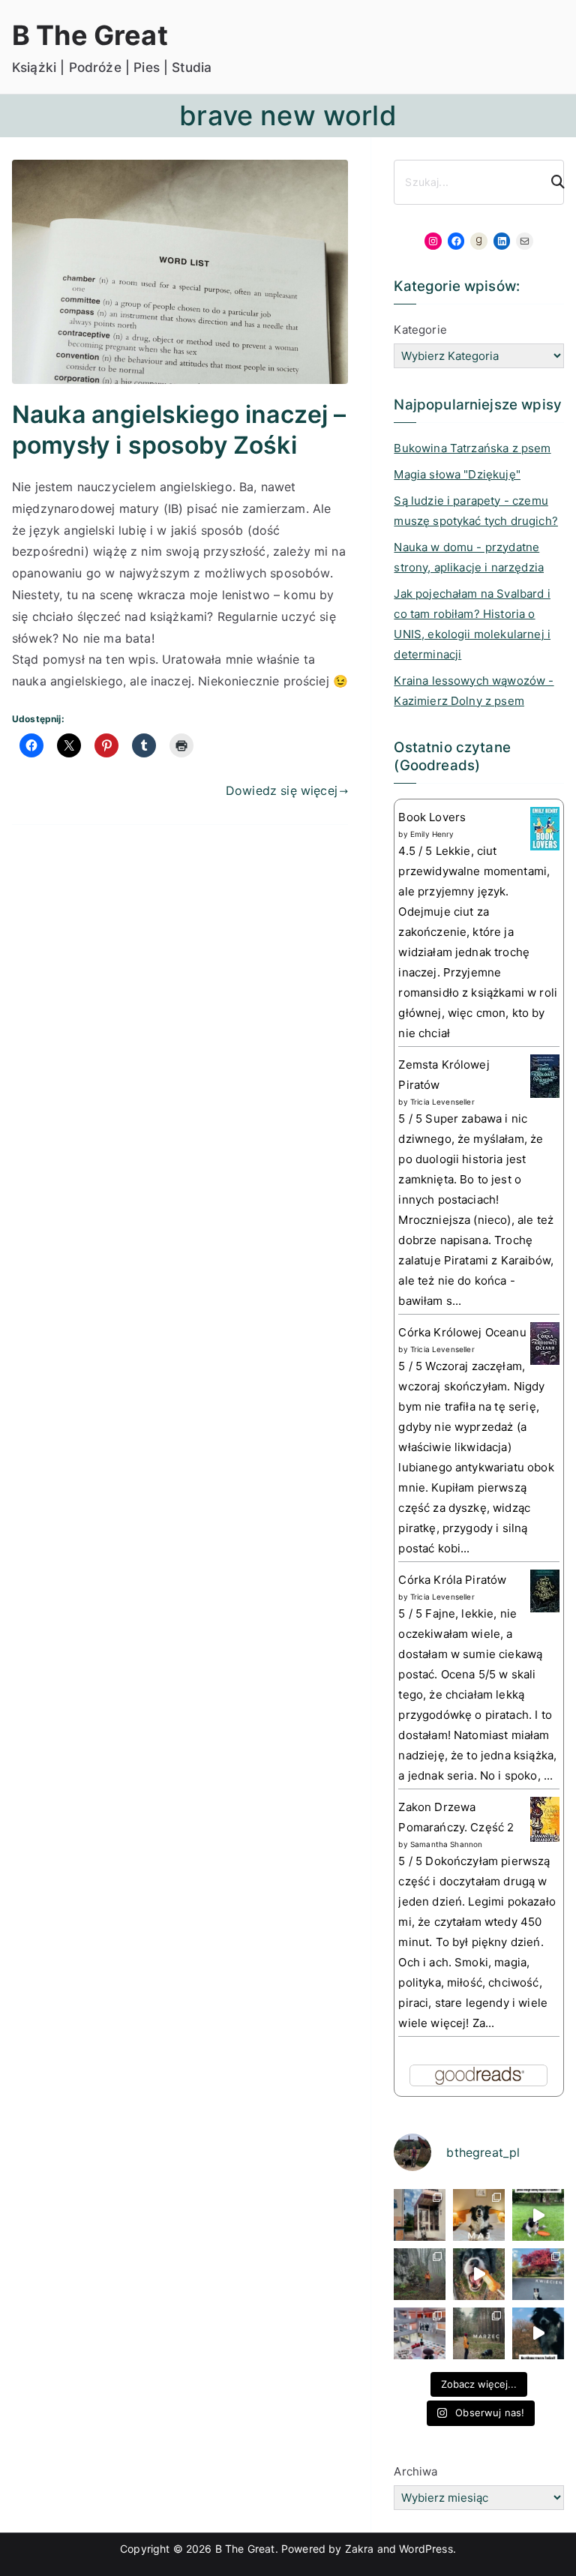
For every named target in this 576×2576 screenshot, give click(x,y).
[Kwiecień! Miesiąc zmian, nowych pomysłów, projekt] (538, 2274)
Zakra (360, 2549)
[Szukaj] (551, 182)
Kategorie (420, 330)
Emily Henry (432, 834)
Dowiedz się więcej (282, 790)
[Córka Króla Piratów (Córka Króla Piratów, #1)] (545, 1590)
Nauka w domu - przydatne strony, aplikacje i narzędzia (469, 557)
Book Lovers (432, 817)
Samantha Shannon (447, 1844)
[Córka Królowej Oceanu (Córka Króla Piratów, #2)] (545, 1343)
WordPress (426, 2549)
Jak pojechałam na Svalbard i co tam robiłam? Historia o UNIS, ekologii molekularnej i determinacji (472, 624)
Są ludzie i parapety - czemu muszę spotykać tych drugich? (475, 511)
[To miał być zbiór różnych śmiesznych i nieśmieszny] (479, 2333)
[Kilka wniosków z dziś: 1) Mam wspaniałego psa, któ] (538, 2333)
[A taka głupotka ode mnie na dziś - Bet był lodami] (479, 2274)
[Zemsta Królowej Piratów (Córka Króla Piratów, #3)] (545, 1075)
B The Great (90, 35)
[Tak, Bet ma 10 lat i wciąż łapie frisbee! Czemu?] (538, 2215)
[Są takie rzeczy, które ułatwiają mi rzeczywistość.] (420, 2333)
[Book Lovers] (545, 828)
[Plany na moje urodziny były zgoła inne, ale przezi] (420, 2215)
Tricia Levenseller (442, 1102)
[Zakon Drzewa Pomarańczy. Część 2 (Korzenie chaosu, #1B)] (545, 1818)
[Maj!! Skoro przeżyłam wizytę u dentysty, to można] (479, 2215)
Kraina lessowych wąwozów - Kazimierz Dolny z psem (474, 691)
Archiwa (415, 2471)
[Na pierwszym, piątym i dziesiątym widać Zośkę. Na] (420, 2274)
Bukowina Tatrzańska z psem (472, 448)
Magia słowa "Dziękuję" (457, 474)
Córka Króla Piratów (452, 1580)
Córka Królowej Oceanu (462, 1332)
